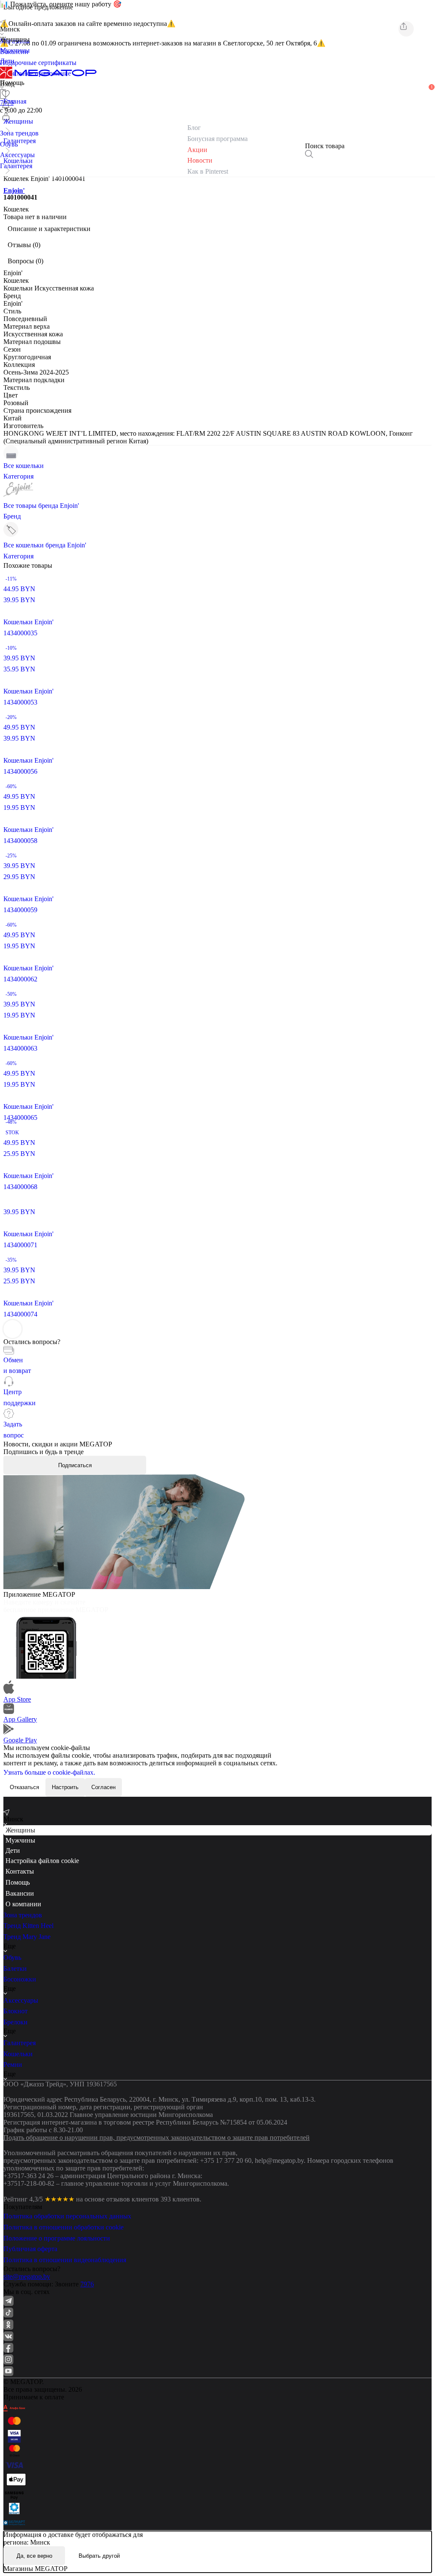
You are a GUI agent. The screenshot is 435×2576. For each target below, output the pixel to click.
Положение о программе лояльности (57, 2238)
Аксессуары (21, 2000)
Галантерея (20, 2043)
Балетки (15, 1969)
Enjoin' (14, 190)
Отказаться (24, 1787)
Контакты (20, 1871)
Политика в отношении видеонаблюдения (65, 2260)
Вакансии (20, 1893)
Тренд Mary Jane (27, 1937)
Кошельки (18, 2054)
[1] (6, 105)
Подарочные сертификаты (38, 63)
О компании (23, 1904)
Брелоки (16, 2022)
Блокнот (16, 2011)
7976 (87, 2284)
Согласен (103, 1787)
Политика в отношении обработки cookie (64, 2227)
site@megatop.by (27, 2276)
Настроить (65, 1787)
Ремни (13, 2064)
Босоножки (20, 1979)
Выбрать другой (99, 2556)
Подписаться (75, 1465)
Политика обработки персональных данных (67, 2216)
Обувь (12, 1957)
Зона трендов (23, 1915)
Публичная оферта (30, 2249)
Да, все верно (34, 2556)
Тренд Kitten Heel (28, 1926)
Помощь (18, 1882)
